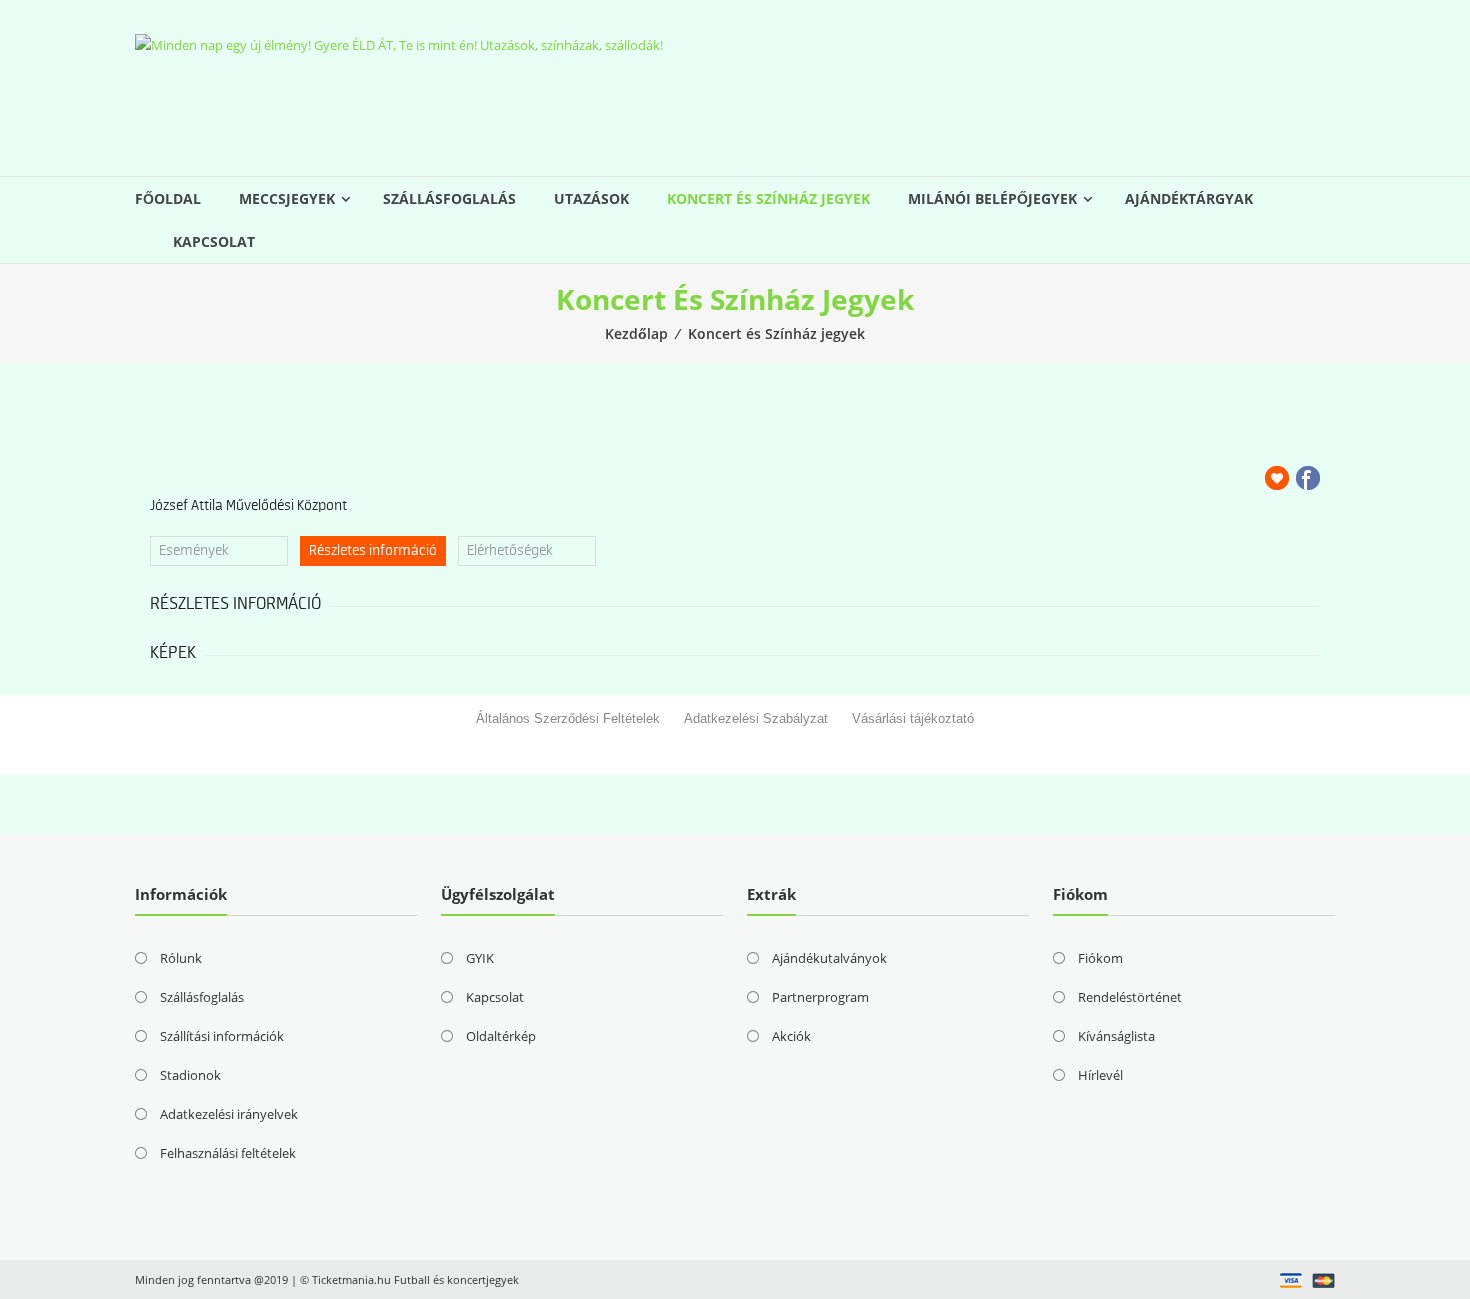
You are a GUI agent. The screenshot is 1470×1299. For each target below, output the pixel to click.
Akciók (791, 1036)
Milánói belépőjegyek (992, 198)
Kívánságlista (1116, 1036)
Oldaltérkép (501, 1036)
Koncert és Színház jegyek (768, 198)
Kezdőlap (636, 333)
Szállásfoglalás (449, 198)
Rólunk (181, 958)
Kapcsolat (214, 241)
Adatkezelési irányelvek (229, 1114)
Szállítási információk (222, 1036)
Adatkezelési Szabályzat (756, 718)
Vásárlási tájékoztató (913, 718)
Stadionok (190, 1075)
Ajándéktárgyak (1189, 198)
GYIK (480, 958)
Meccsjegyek (287, 198)
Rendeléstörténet (1130, 997)
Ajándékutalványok (829, 958)
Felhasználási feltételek (228, 1153)
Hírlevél (1100, 1075)
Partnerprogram (820, 997)
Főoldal (168, 198)
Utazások (591, 198)
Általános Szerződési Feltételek (568, 718)
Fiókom (1100, 958)
